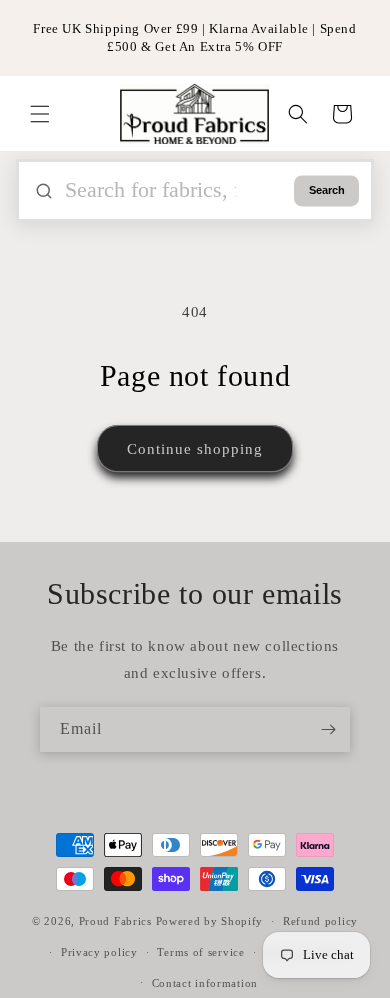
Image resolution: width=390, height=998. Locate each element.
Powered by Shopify (210, 921)
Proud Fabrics (115, 921)
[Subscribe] (328, 729)
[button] (40, 114)
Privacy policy (99, 952)
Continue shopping (195, 449)
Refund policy (320, 921)
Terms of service (200, 952)
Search (327, 191)
